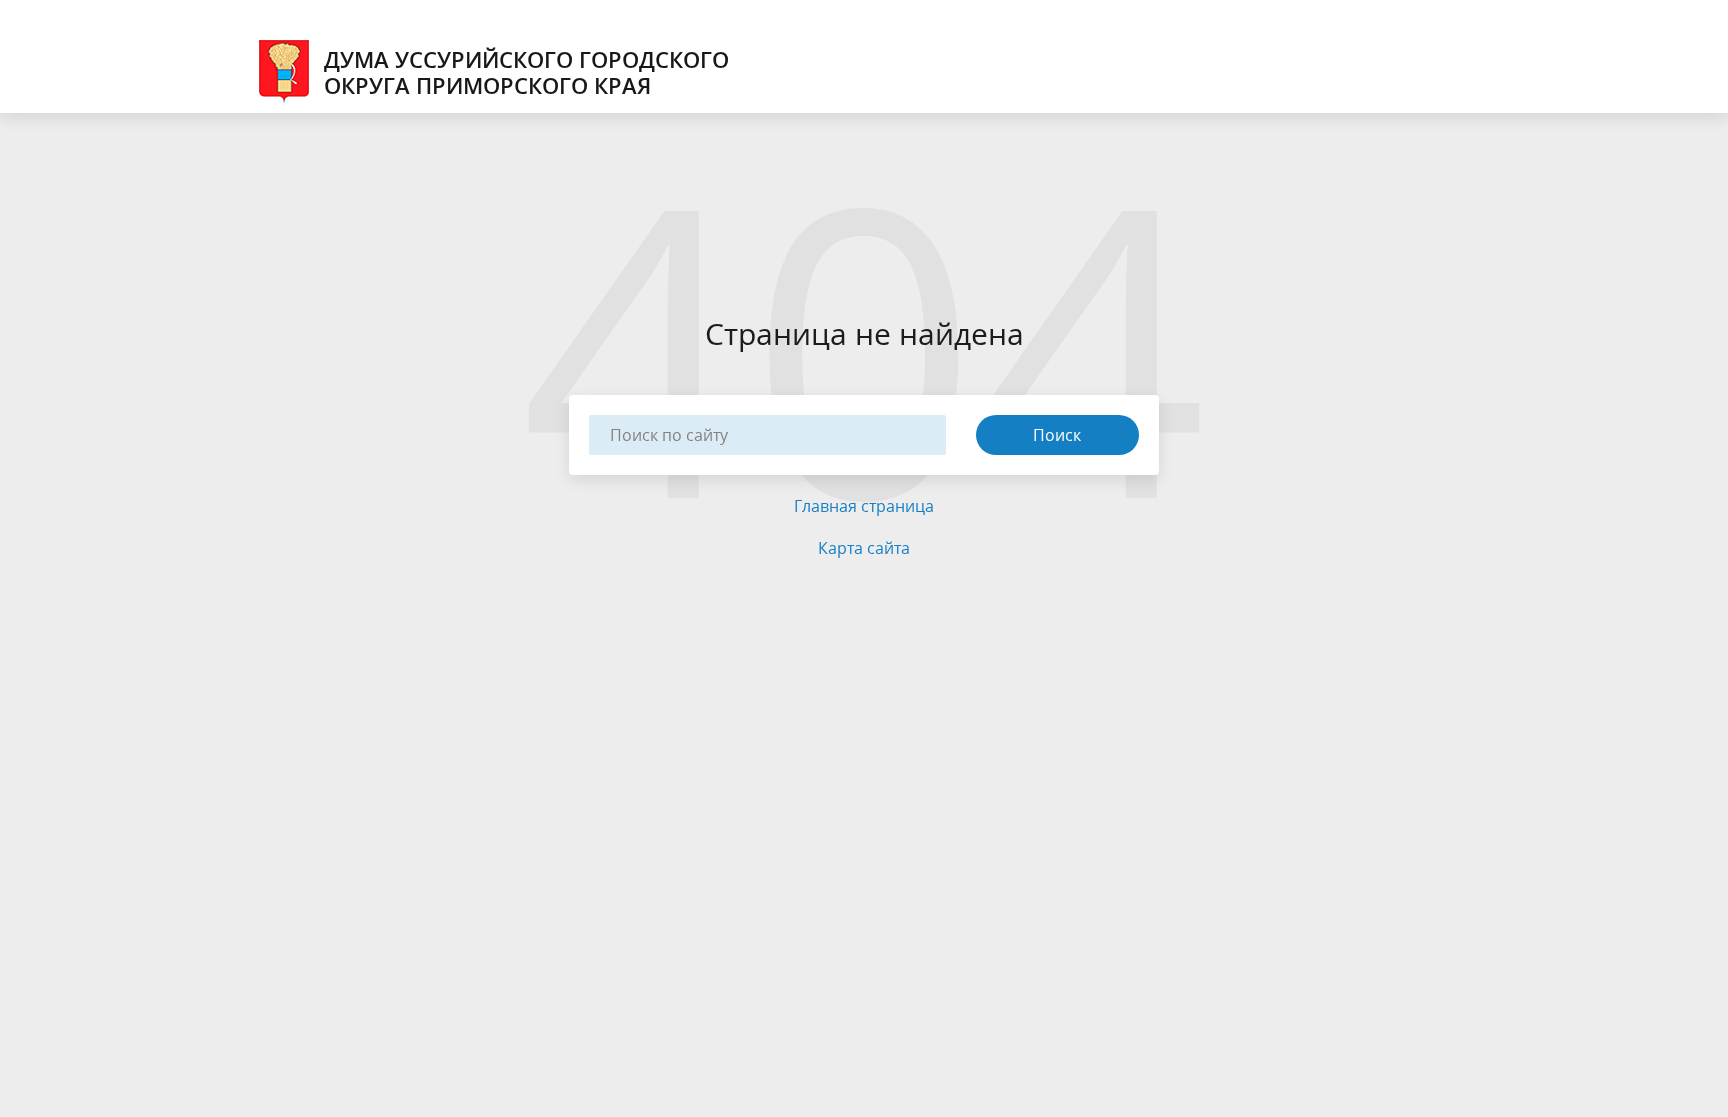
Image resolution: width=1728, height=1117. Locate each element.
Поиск (1057, 435)
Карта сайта (864, 548)
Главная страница (864, 506)
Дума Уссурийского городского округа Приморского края (526, 72)
